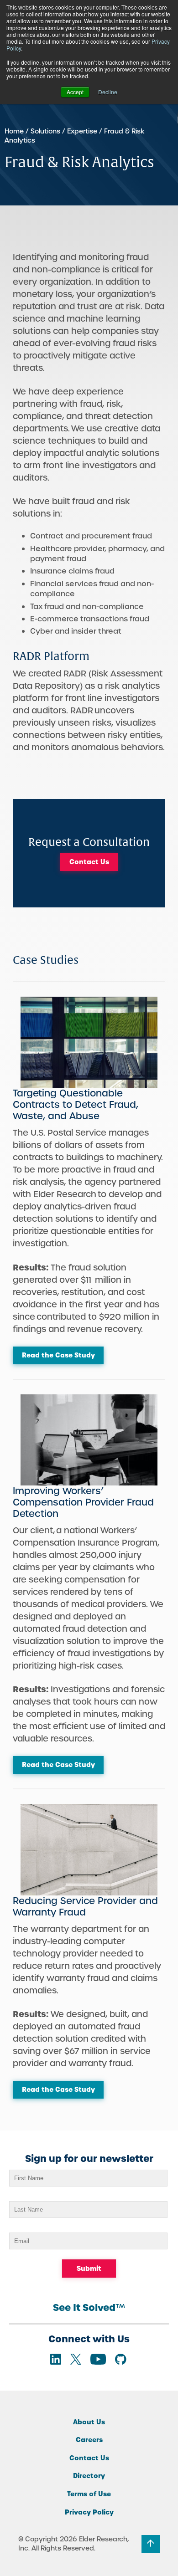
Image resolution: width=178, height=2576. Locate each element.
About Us (89, 2422)
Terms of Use (89, 2494)
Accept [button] (75, 92)
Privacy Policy (89, 2512)
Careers (89, 2440)
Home (14, 131)
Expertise (82, 131)
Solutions (45, 131)
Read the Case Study (58, 1355)
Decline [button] (108, 92)
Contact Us (89, 862)
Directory (89, 2476)
